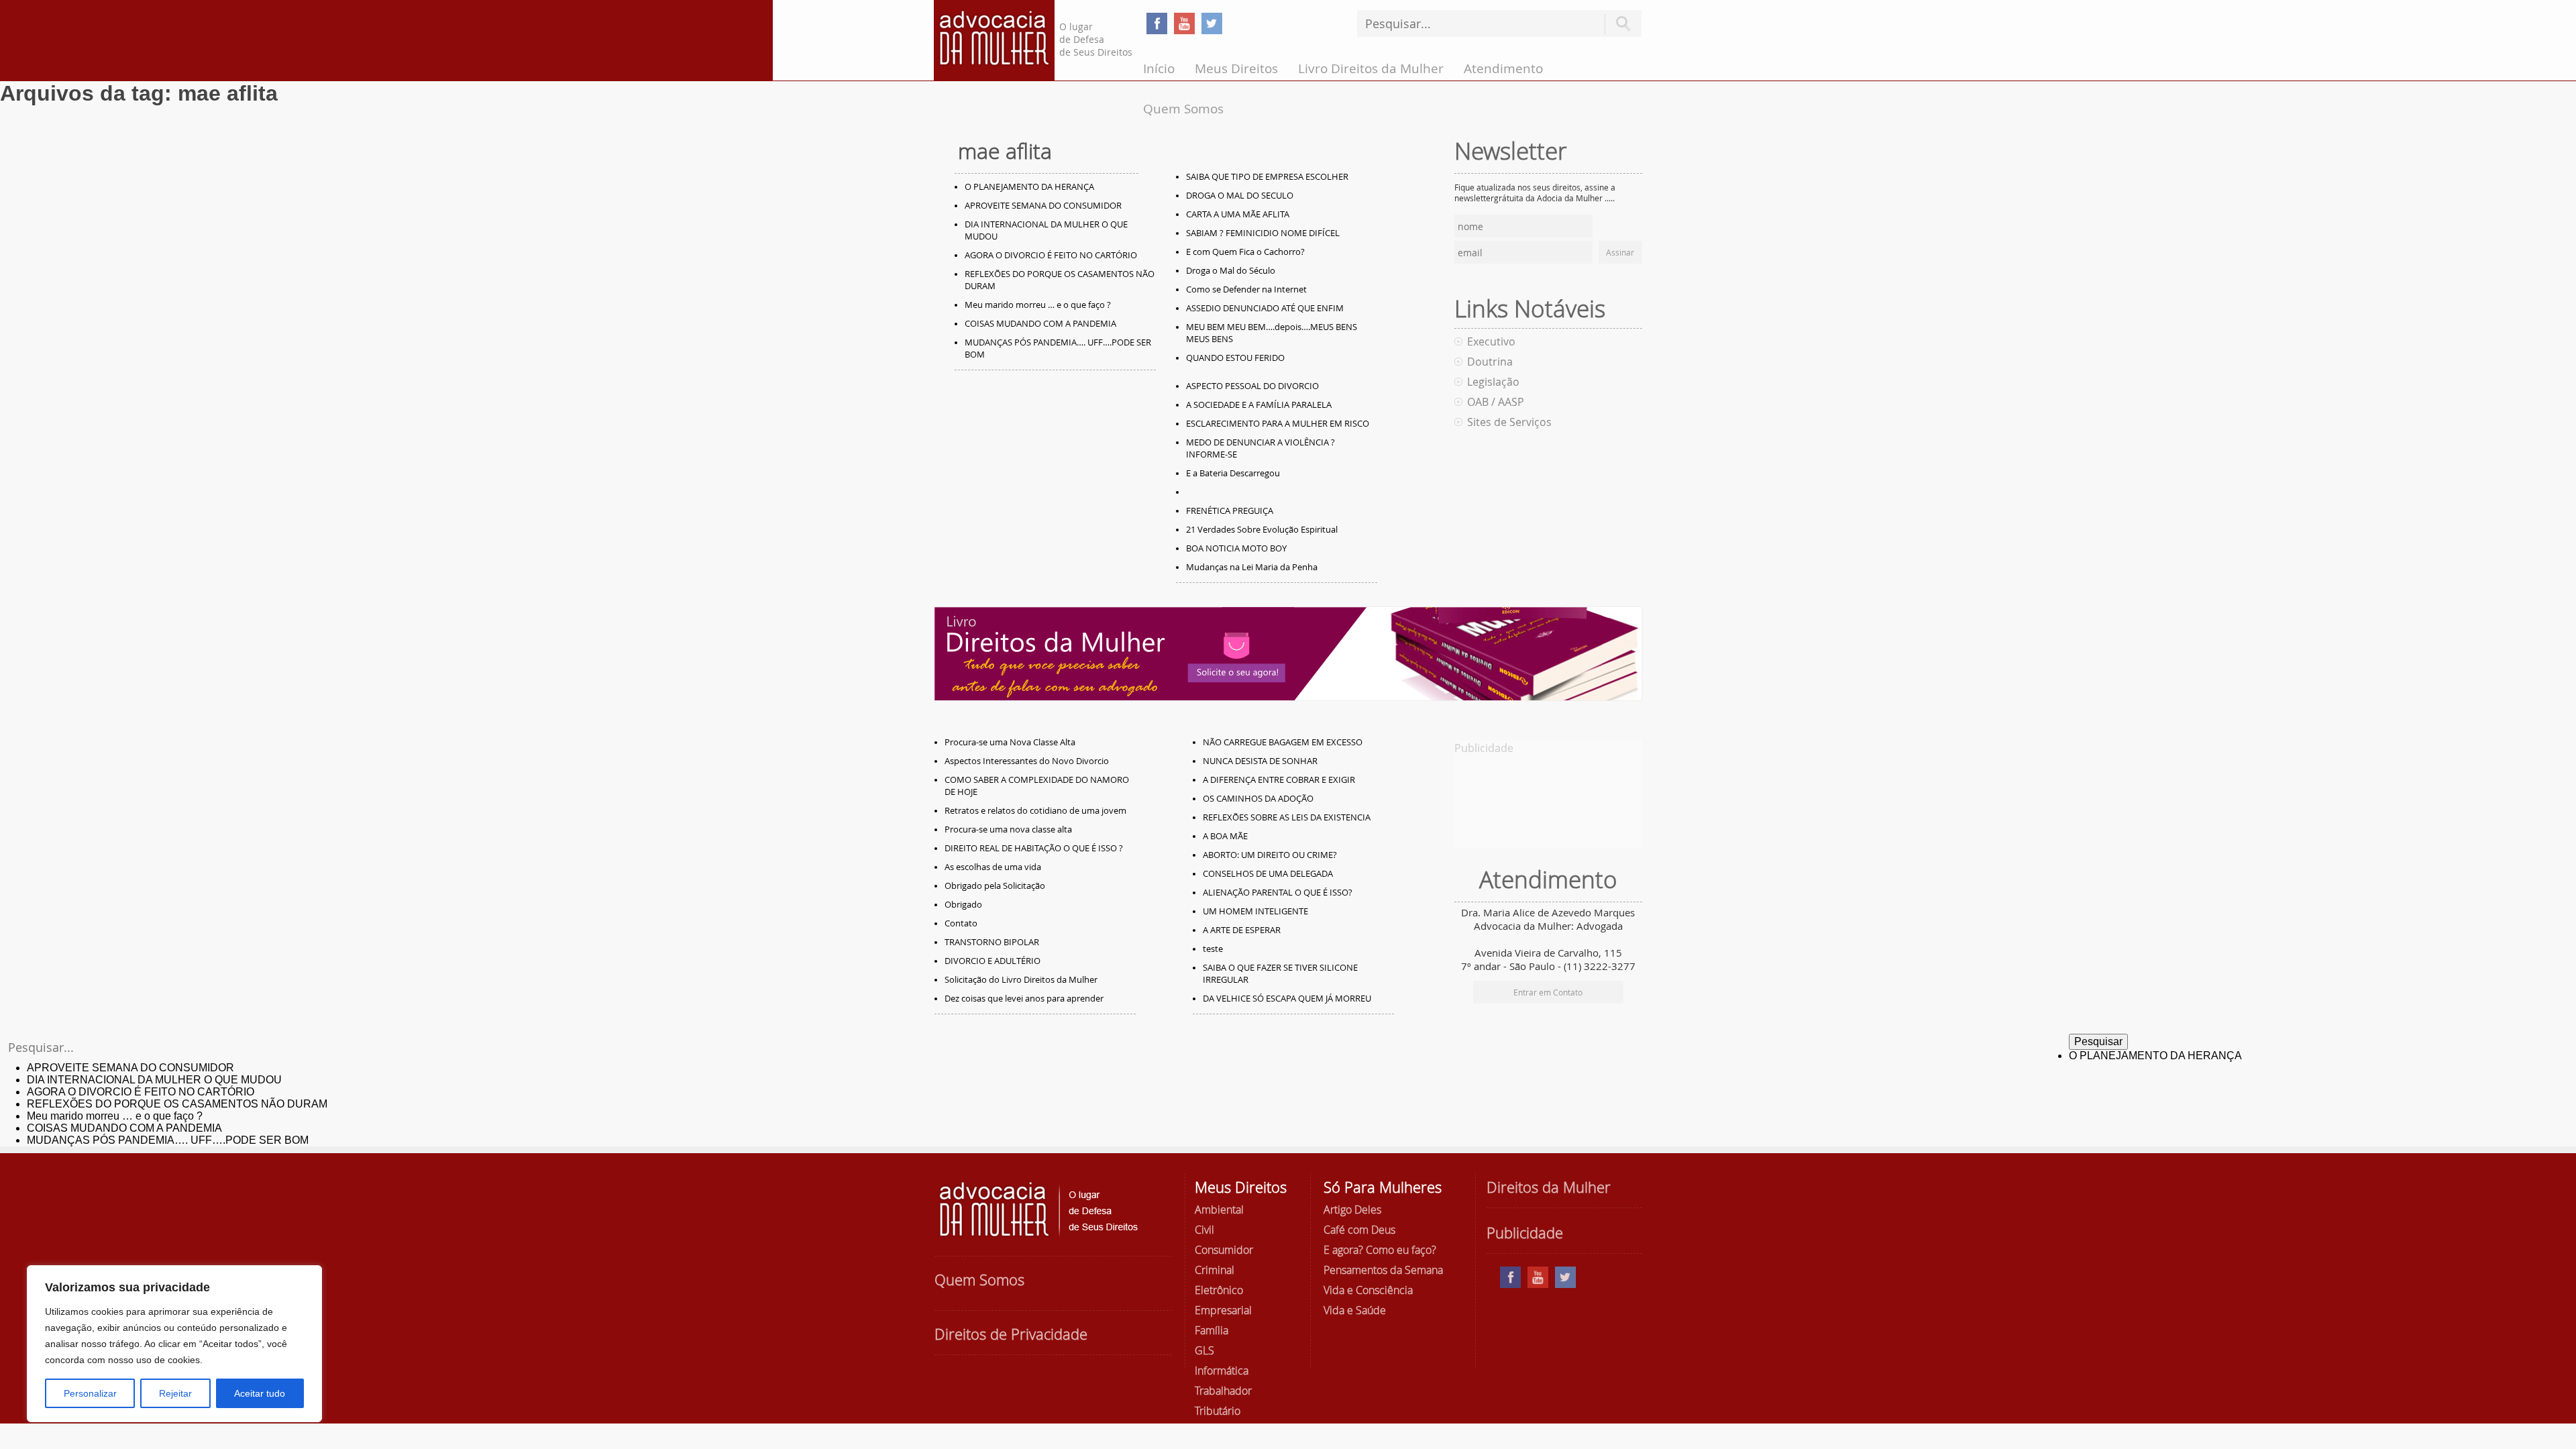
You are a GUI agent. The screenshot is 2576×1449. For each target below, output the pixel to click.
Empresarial (1223, 1310)
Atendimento (1503, 68)
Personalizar (90, 1393)
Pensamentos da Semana (1383, 1270)
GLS (1204, 1350)
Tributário (1218, 1411)
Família (1212, 1330)
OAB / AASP (1496, 402)
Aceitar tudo (260, 1393)
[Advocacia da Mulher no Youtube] (1184, 23)
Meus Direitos (1236, 68)
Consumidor (1224, 1250)
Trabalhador (1223, 1391)
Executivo (1491, 341)
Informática (1222, 1371)
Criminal (1215, 1270)
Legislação (1493, 382)
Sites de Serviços (1509, 422)
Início (1159, 68)
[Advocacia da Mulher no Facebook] (1157, 23)
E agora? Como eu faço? (1380, 1250)
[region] (174, 1344)
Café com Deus (1359, 1230)
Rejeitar (175, 1393)
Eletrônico (1219, 1290)
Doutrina (1490, 362)
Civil (1204, 1230)
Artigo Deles (1352, 1210)
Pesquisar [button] (1623, 24)
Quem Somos (1183, 109)
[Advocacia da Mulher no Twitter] (1212, 23)
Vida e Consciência (1368, 1290)
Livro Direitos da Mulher (1371, 68)
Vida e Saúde (1355, 1310)
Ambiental (1219, 1210)
